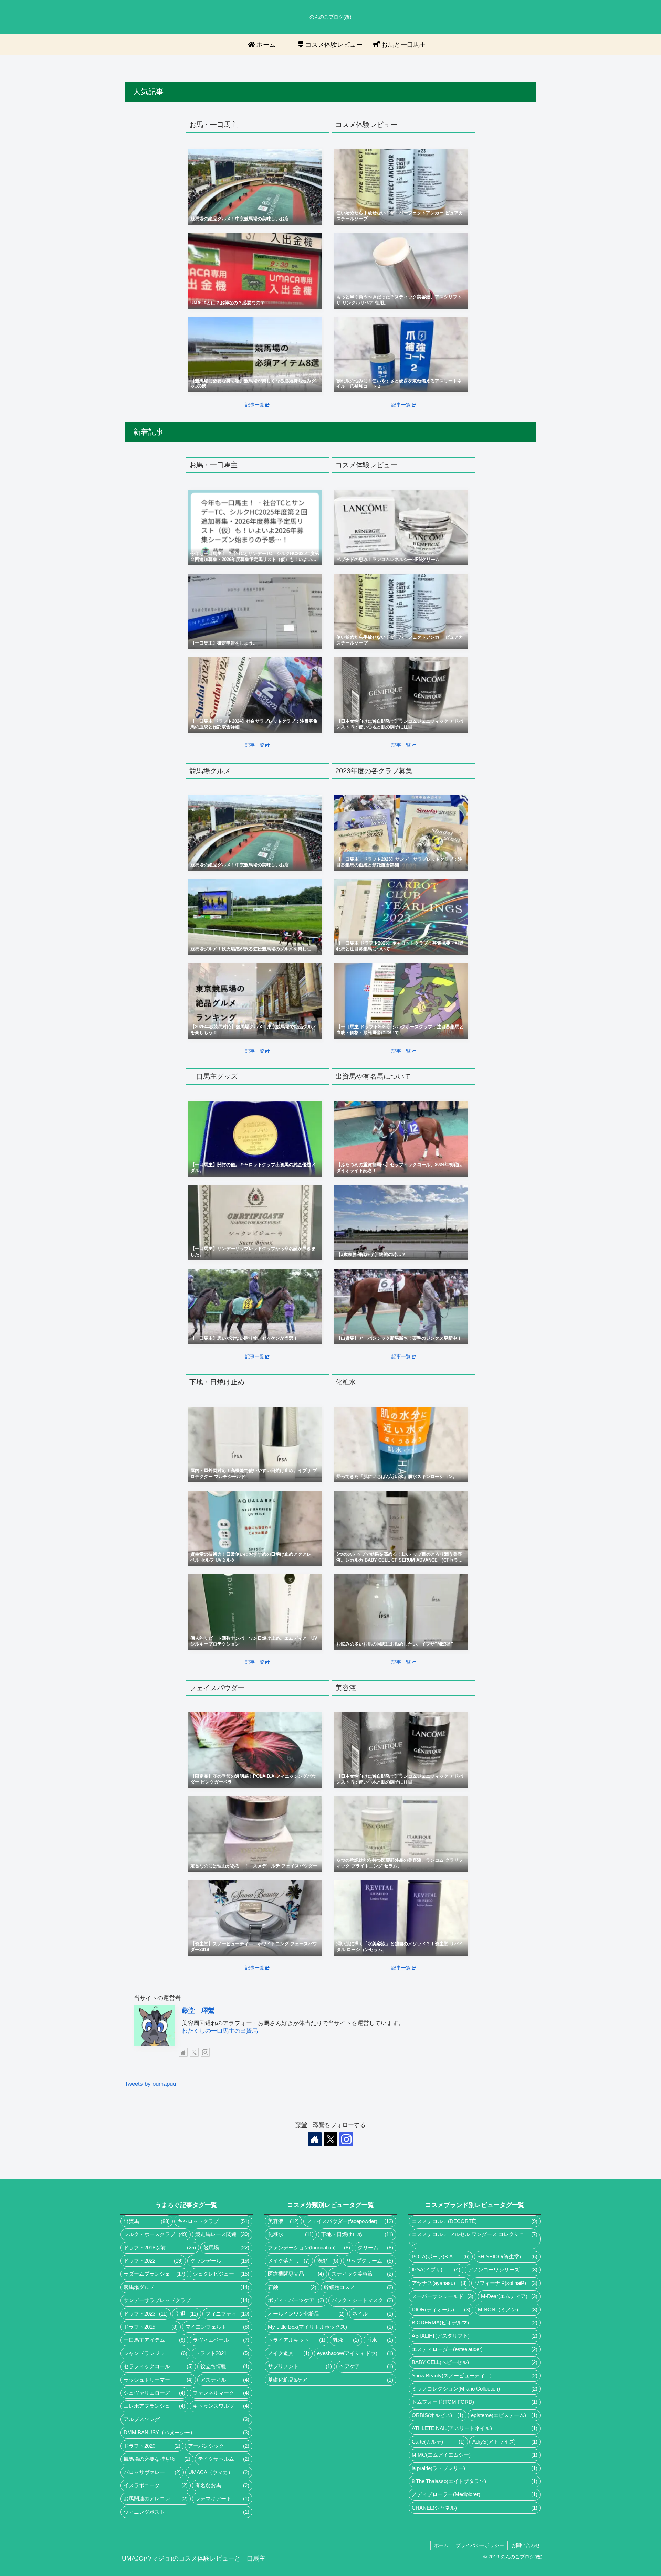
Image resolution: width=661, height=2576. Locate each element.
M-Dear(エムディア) (509, 2296)
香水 (380, 2340)
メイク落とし (289, 2261)
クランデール (220, 2261)
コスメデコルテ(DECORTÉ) (475, 2221)
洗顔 (328, 2261)
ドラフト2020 (152, 2446)
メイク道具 (289, 2353)
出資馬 (147, 2221)
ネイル (373, 2314)
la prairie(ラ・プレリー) (475, 2468)
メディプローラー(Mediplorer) (475, 2494)
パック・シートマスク (362, 2300)
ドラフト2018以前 (160, 2248)
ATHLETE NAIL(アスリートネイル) (475, 2428)
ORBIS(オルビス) (438, 2415)
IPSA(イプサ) (436, 2270)
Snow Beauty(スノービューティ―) (475, 2376)
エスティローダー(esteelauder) (475, 2349)
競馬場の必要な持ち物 (157, 2459)
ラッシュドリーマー (158, 2380)
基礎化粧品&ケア (331, 2380)
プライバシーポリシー (480, 2545)
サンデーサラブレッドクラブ (186, 2300)
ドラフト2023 (146, 2314)
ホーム (441, 2545)
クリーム (375, 2248)
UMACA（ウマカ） (219, 2472)
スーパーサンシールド (443, 2296)
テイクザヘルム (224, 2459)
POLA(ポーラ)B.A (440, 2257)
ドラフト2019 (151, 2327)
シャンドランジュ (155, 2353)
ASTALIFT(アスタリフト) (475, 2336)
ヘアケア (366, 2366)
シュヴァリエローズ (154, 2393)
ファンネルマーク (221, 2393)
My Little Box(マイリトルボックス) (331, 2327)
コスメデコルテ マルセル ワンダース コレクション (475, 2239)
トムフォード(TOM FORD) (475, 2402)
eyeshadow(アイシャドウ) (355, 2353)
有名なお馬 (222, 2485)
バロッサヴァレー (152, 2472)
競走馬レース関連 (222, 2234)
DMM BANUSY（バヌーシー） (186, 2433)
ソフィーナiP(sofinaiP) (506, 2283)
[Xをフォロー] (194, 2052)
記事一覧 (255, 405)
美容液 (284, 2221)
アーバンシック (219, 2446)
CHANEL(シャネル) (475, 2508)
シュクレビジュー (221, 2274)
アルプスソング (186, 2419)
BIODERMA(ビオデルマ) (475, 2323)
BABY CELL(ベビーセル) (475, 2362)
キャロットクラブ (213, 2221)
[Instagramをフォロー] (205, 2052)
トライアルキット (297, 2340)
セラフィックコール (158, 2366)
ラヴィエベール (221, 2340)
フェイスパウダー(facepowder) (350, 2221)
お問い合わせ (526, 2545)
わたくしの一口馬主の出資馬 (220, 2031)
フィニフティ (227, 2314)
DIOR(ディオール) (441, 2310)
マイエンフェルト (217, 2327)
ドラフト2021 (222, 2353)
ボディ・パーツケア (296, 2300)
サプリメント (300, 2366)
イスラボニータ (156, 2485)
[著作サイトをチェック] (183, 2052)
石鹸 (292, 2287)
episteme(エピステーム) (504, 2415)
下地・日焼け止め (357, 2234)
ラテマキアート (222, 2499)
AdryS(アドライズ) (505, 2442)
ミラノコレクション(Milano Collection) (475, 2389)
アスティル (225, 2380)
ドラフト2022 (153, 2261)
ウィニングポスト (186, 2512)
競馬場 (226, 2248)
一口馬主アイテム (154, 2340)
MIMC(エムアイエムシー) (475, 2455)
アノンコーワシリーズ (503, 2270)
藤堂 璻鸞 (198, 2010)
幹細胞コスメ (359, 2287)
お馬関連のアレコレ (156, 2499)
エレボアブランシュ (154, 2406)
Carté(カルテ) (438, 2442)
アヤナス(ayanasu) (439, 2283)
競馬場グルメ (186, 2287)
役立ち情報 (225, 2366)
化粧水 (291, 2234)
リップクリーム (370, 2261)
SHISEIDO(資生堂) (507, 2257)
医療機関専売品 (296, 2274)
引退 (187, 2314)
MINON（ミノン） (508, 2310)
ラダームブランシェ (154, 2274)
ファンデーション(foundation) (309, 2248)
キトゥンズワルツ (221, 2406)
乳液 (346, 2340)
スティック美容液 (362, 2274)
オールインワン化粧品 (306, 2314)
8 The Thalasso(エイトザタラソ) (475, 2481)
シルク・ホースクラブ (156, 2234)
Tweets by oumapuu (150, 2084)
